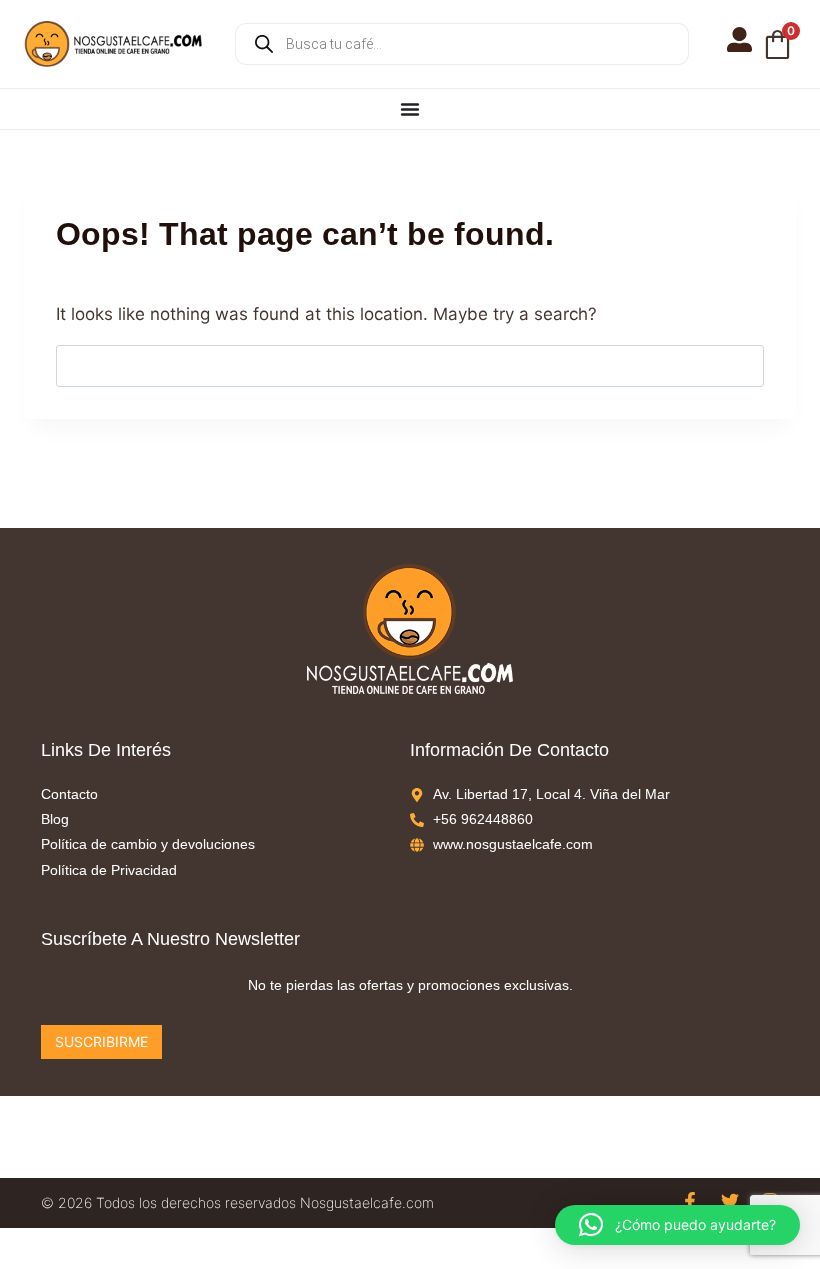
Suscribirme (101, 1041)
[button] (677, 1225)
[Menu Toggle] (410, 109)
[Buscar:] (410, 365)
